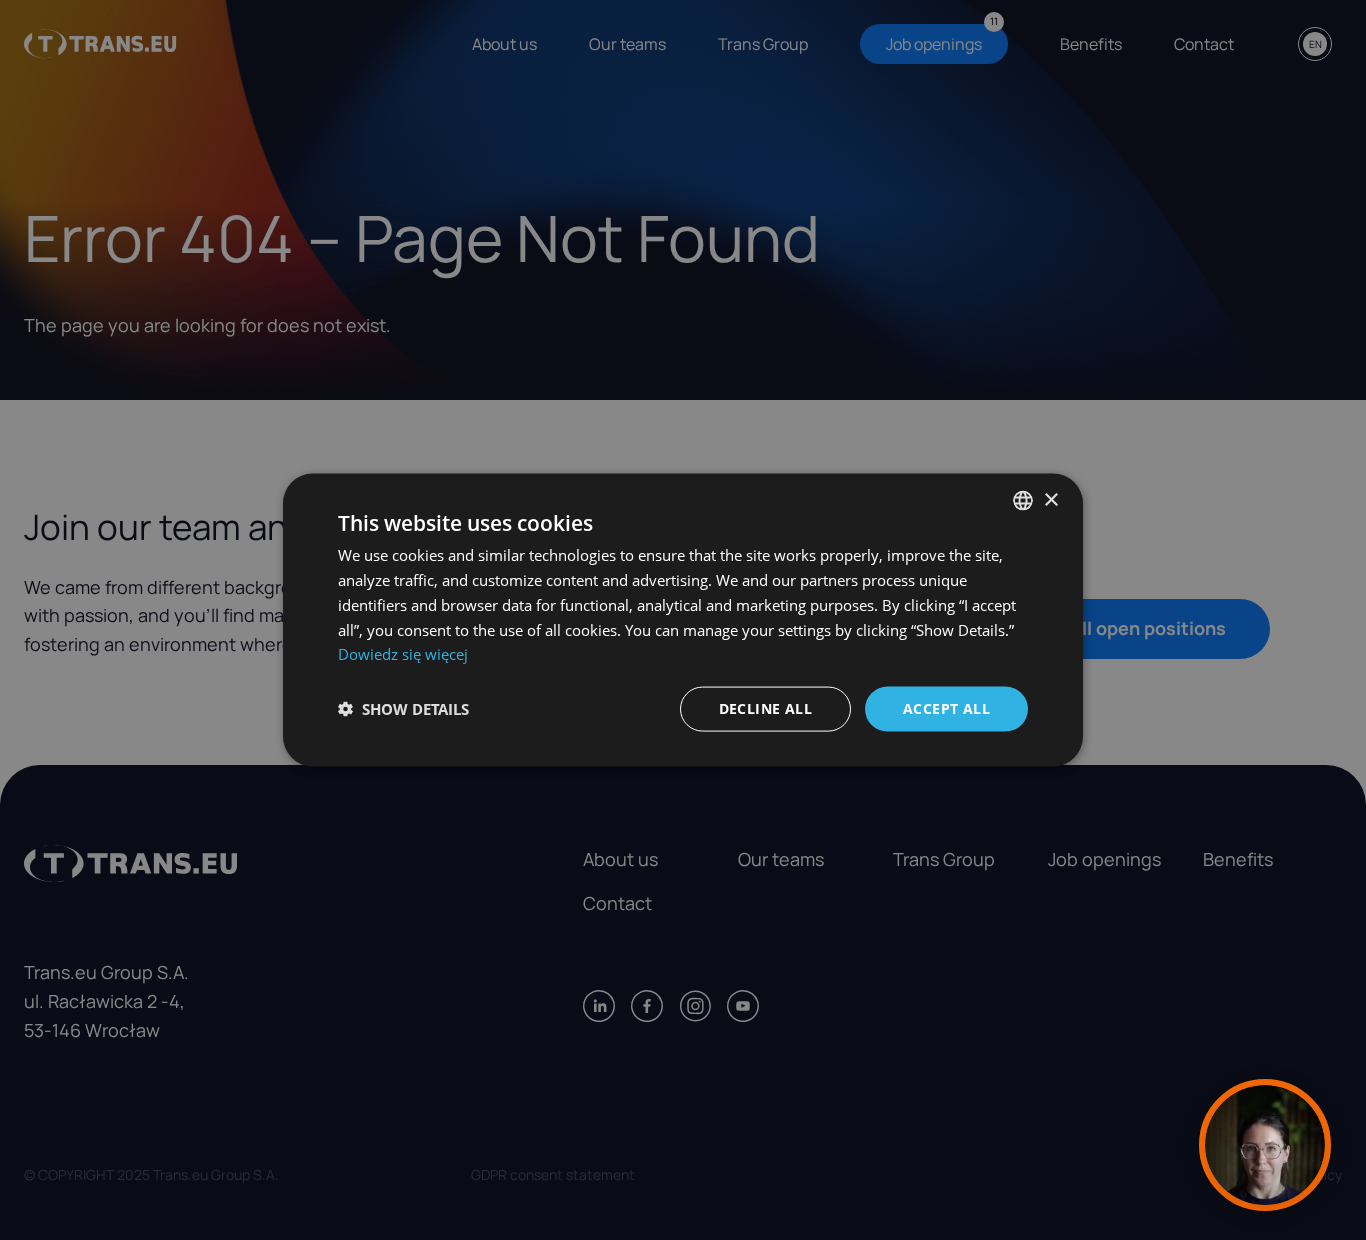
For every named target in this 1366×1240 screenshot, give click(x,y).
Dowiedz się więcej (403, 654)
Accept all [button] (946, 708)
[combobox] (1023, 501)
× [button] (1050, 499)
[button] (403, 709)
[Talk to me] (1265, 1145)
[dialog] (683, 620)
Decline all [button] (765, 708)
